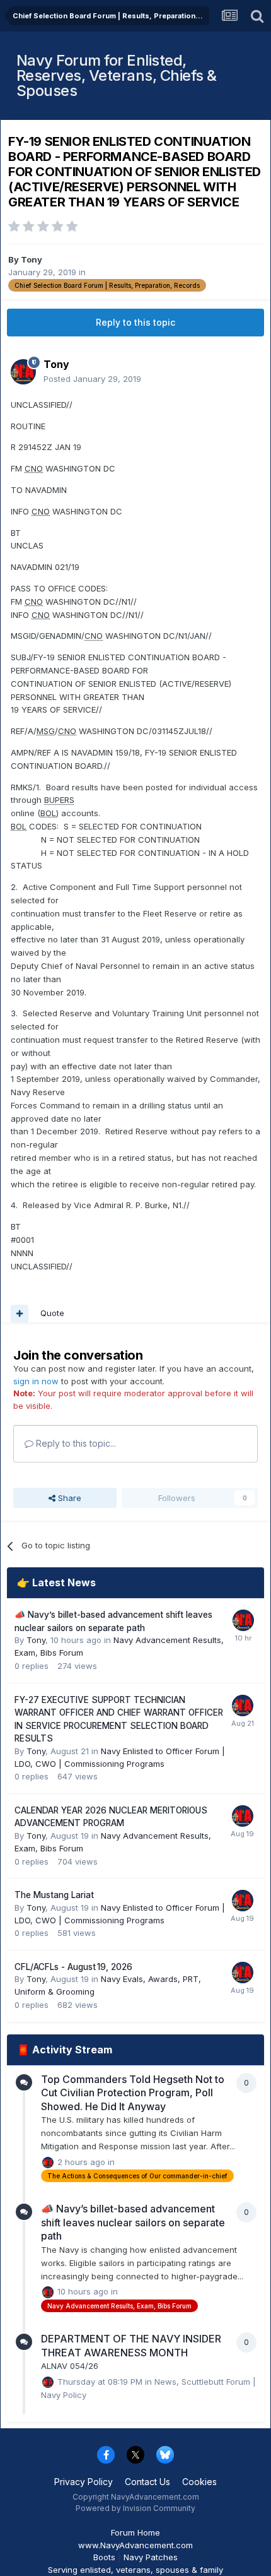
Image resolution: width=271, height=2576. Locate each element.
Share (68, 1498)
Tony (32, 259)
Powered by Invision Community (135, 2508)
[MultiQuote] (20, 1314)
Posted (92, 379)
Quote (52, 1313)
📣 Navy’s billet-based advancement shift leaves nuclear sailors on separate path (133, 2222)
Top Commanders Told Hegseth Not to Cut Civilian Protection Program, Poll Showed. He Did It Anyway (133, 2093)
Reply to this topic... (75, 1443)
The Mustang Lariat (54, 1895)
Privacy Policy (84, 2482)
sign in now (36, 1381)
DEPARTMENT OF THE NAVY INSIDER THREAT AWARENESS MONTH (131, 2346)
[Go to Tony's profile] (23, 372)
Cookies (199, 2482)
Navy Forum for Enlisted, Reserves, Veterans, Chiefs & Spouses (117, 75)
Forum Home (135, 2532)
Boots (104, 2557)
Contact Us (147, 2482)
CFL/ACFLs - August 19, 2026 (73, 1967)
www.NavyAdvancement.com (135, 2545)
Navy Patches (151, 2557)
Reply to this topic (135, 322)
